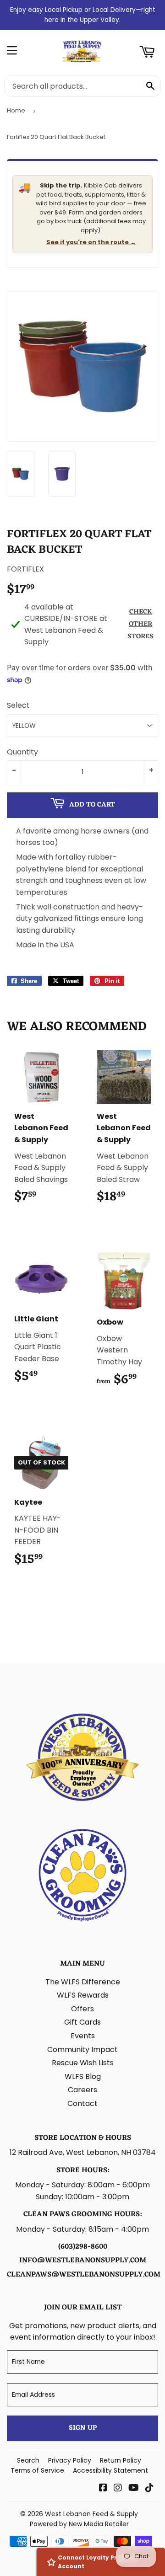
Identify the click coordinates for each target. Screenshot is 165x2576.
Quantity (22, 752)
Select (18, 705)
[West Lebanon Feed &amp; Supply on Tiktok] (149, 2488)
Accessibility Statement (110, 2470)
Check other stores (140, 624)
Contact (82, 2103)
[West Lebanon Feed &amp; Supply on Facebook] (103, 2488)
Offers (82, 2009)
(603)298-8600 (83, 2247)
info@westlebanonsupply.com (83, 2261)
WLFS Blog (83, 2076)
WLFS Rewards (83, 1995)
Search (28, 2460)
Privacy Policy (70, 2460)
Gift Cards (82, 2022)
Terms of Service (37, 2470)
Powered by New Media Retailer (79, 2524)
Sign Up (83, 2428)
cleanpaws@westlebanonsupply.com (84, 2275)
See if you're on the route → (91, 242)
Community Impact (82, 2050)
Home (16, 110)
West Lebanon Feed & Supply (91, 2514)
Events (83, 2036)
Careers (82, 2090)
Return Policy (121, 2460)
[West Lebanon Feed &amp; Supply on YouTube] (134, 2488)
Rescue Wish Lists (83, 2063)
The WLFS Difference (83, 1982)
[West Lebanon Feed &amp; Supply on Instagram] (118, 2488)
